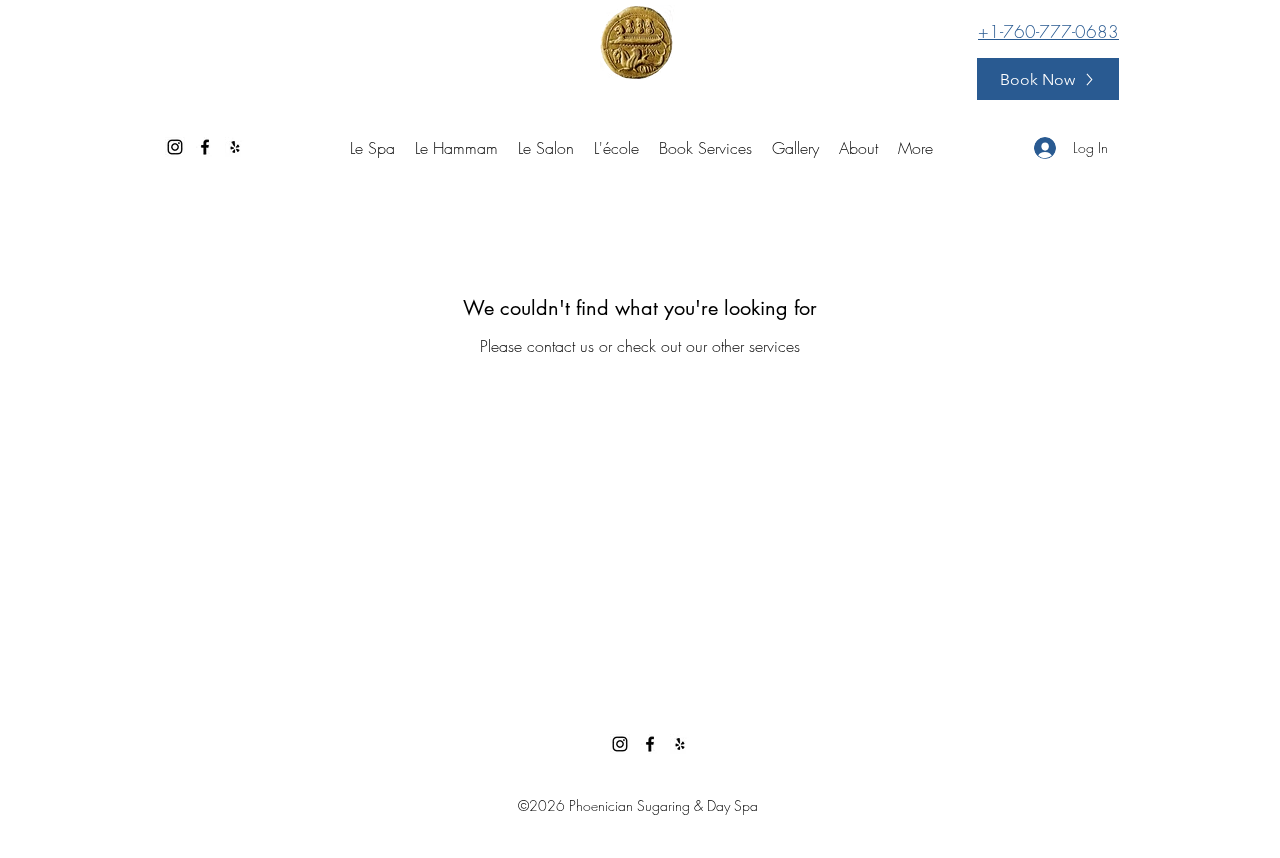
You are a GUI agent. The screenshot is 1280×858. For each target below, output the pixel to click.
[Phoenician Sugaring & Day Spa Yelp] (235, 147)
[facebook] (205, 147)
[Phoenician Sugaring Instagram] (175, 147)
